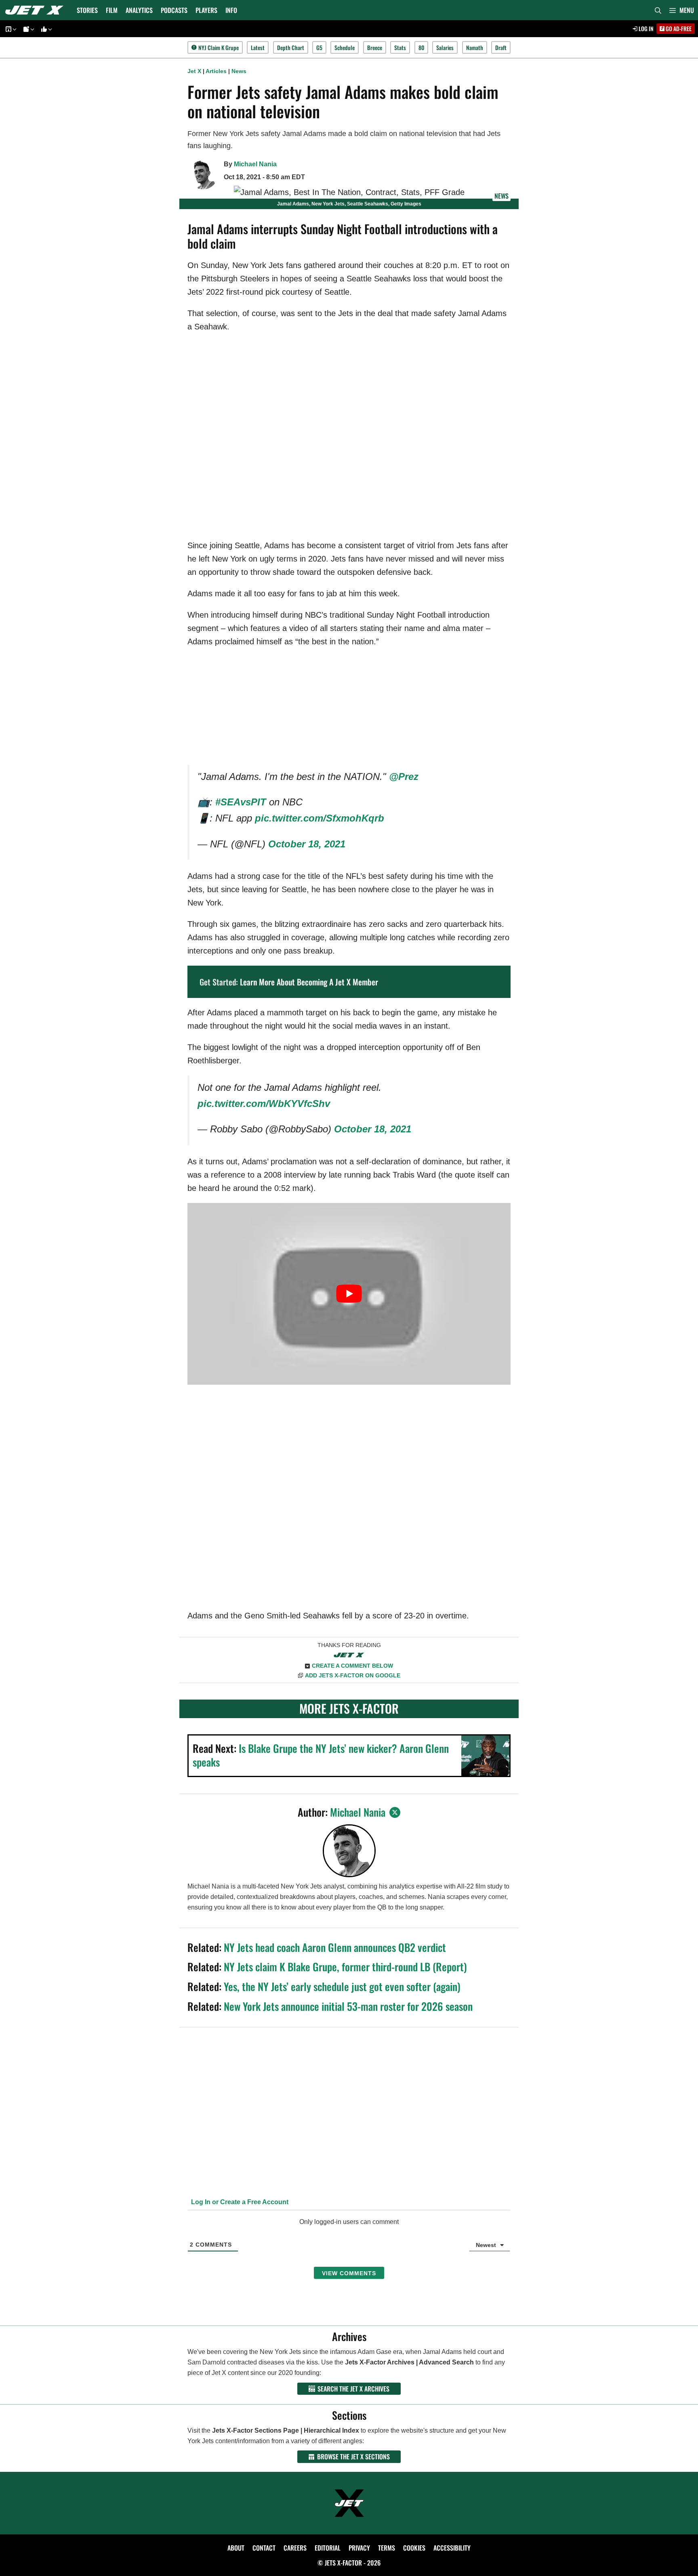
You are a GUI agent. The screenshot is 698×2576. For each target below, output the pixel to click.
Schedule (345, 47)
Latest (258, 47)
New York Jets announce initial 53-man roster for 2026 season (348, 2006)
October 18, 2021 (307, 844)
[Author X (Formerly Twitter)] (395, 1812)
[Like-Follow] (45, 29)
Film (112, 10)
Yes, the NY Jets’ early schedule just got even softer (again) (342, 1986)
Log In (645, 28)
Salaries (445, 47)
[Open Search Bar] (658, 10)
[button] (682, 10)
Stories (87, 10)
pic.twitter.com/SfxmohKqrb (320, 818)
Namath (475, 47)
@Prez (404, 777)
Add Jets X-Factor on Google (353, 1675)
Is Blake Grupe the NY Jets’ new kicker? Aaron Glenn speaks (321, 1755)
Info (231, 10)
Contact (264, 2548)
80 (421, 47)
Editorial (328, 2548)
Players (206, 10)
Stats (400, 47)
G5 (319, 47)
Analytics (139, 10)
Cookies (414, 2548)
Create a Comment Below (352, 1666)
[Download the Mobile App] (10, 29)
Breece (375, 47)
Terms (387, 2548)
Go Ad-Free (678, 28)
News (239, 71)
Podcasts (174, 10)
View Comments (349, 2273)
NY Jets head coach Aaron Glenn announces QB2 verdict (335, 1947)
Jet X (194, 71)
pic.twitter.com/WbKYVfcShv (264, 1104)
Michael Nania (255, 164)
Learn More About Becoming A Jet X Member (309, 982)
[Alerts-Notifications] (27, 29)
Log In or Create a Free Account (239, 2202)
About (236, 2548)
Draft (501, 47)
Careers (295, 2548)
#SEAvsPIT (241, 802)
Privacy (359, 2548)
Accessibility (452, 2548)
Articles (216, 71)
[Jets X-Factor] (36, 10)
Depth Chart (291, 47)
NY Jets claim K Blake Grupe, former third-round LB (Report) (345, 1967)
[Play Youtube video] (349, 1294)
